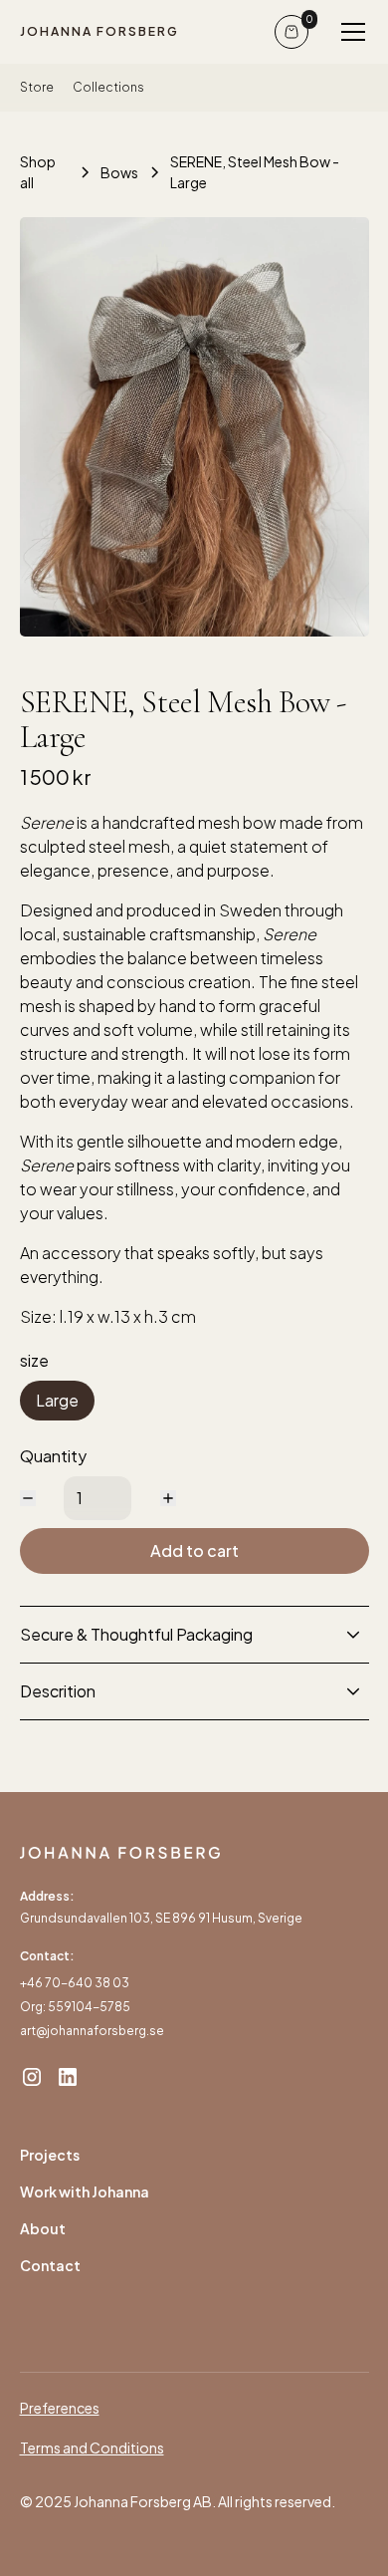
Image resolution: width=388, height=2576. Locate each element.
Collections (108, 87)
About (43, 2228)
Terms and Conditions (92, 2447)
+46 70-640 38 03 (75, 1983)
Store (37, 87)
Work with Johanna (85, 2191)
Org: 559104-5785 (75, 2007)
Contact (50, 2265)
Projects (50, 2155)
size (34, 1360)
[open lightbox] (194, 427)
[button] (349, 32)
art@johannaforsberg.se (92, 2031)
